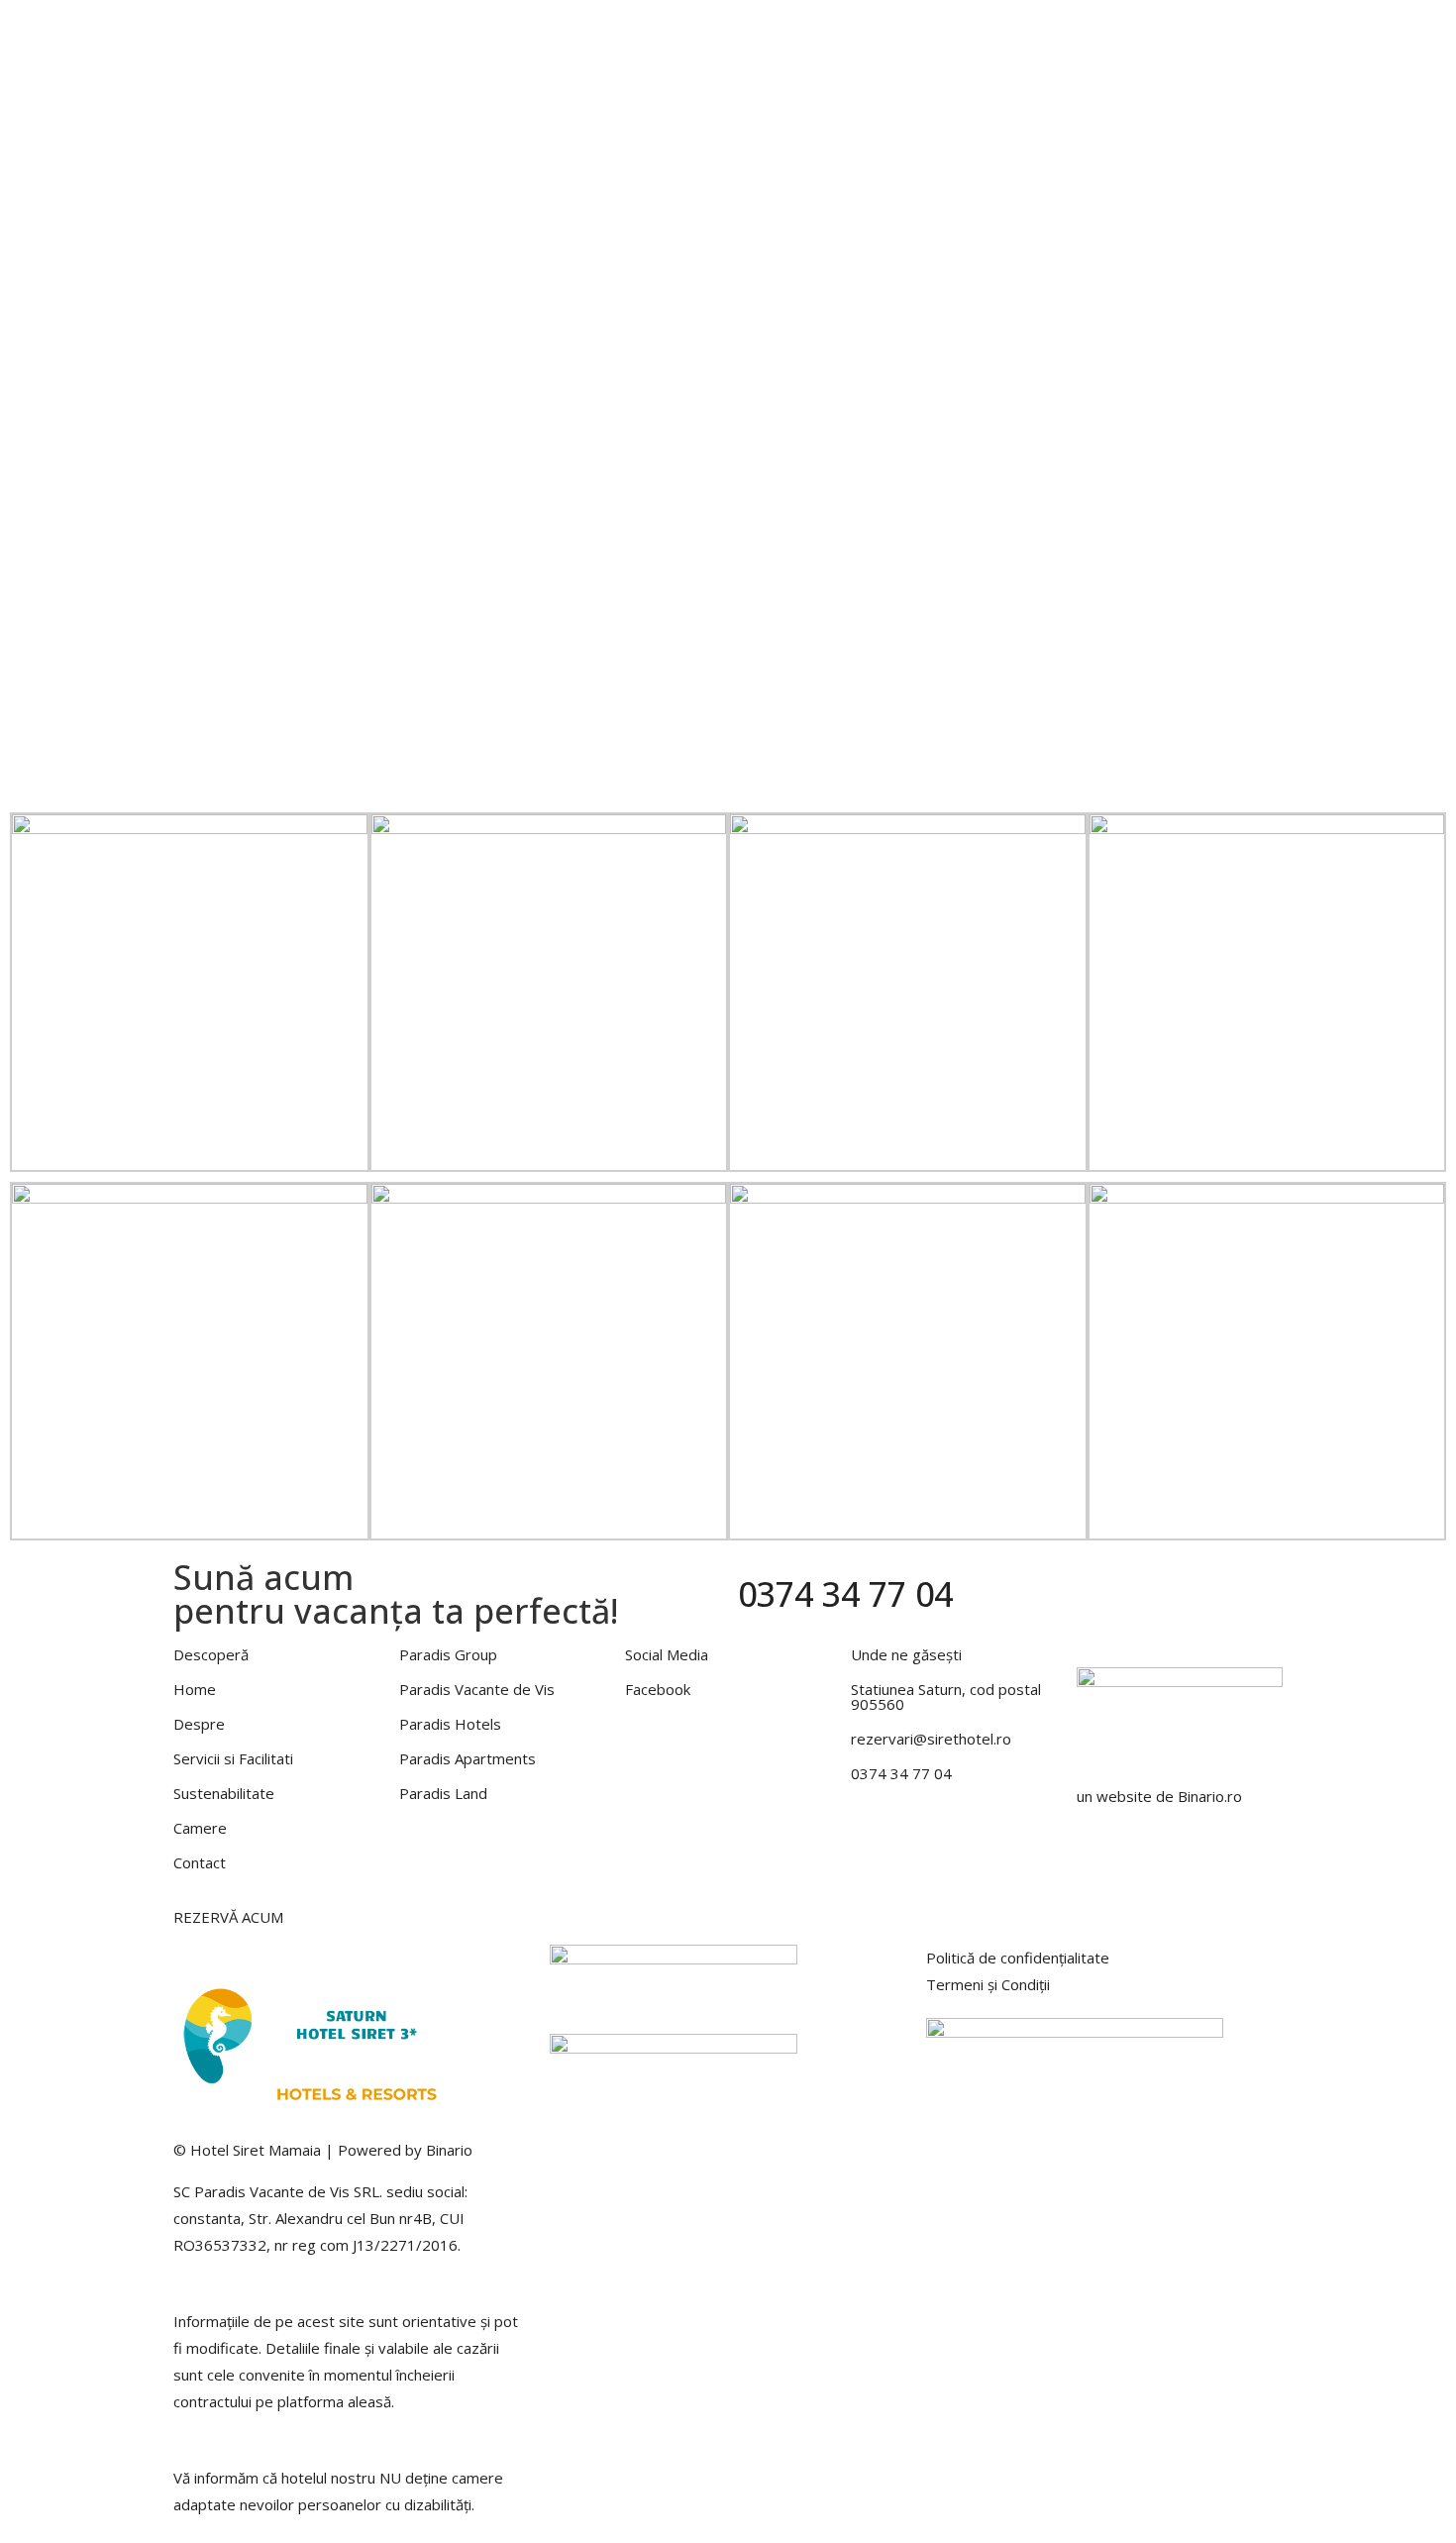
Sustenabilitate (224, 1793)
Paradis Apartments (468, 1758)
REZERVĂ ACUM (228, 1917)
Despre (810, 33)
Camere (990, 33)
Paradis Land (443, 1793)
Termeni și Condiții (988, 1984)
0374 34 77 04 (845, 1594)
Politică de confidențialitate (1018, 1958)
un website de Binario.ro (1159, 1796)
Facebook (658, 1689)
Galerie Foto (1063, 33)
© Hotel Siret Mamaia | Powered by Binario (323, 2150)
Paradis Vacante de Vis (477, 1689)
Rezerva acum (786, 59)
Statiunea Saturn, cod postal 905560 (946, 1696)
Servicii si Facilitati (900, 33)
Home (759, 33)
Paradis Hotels (1160, 33)
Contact (1242, 33)
